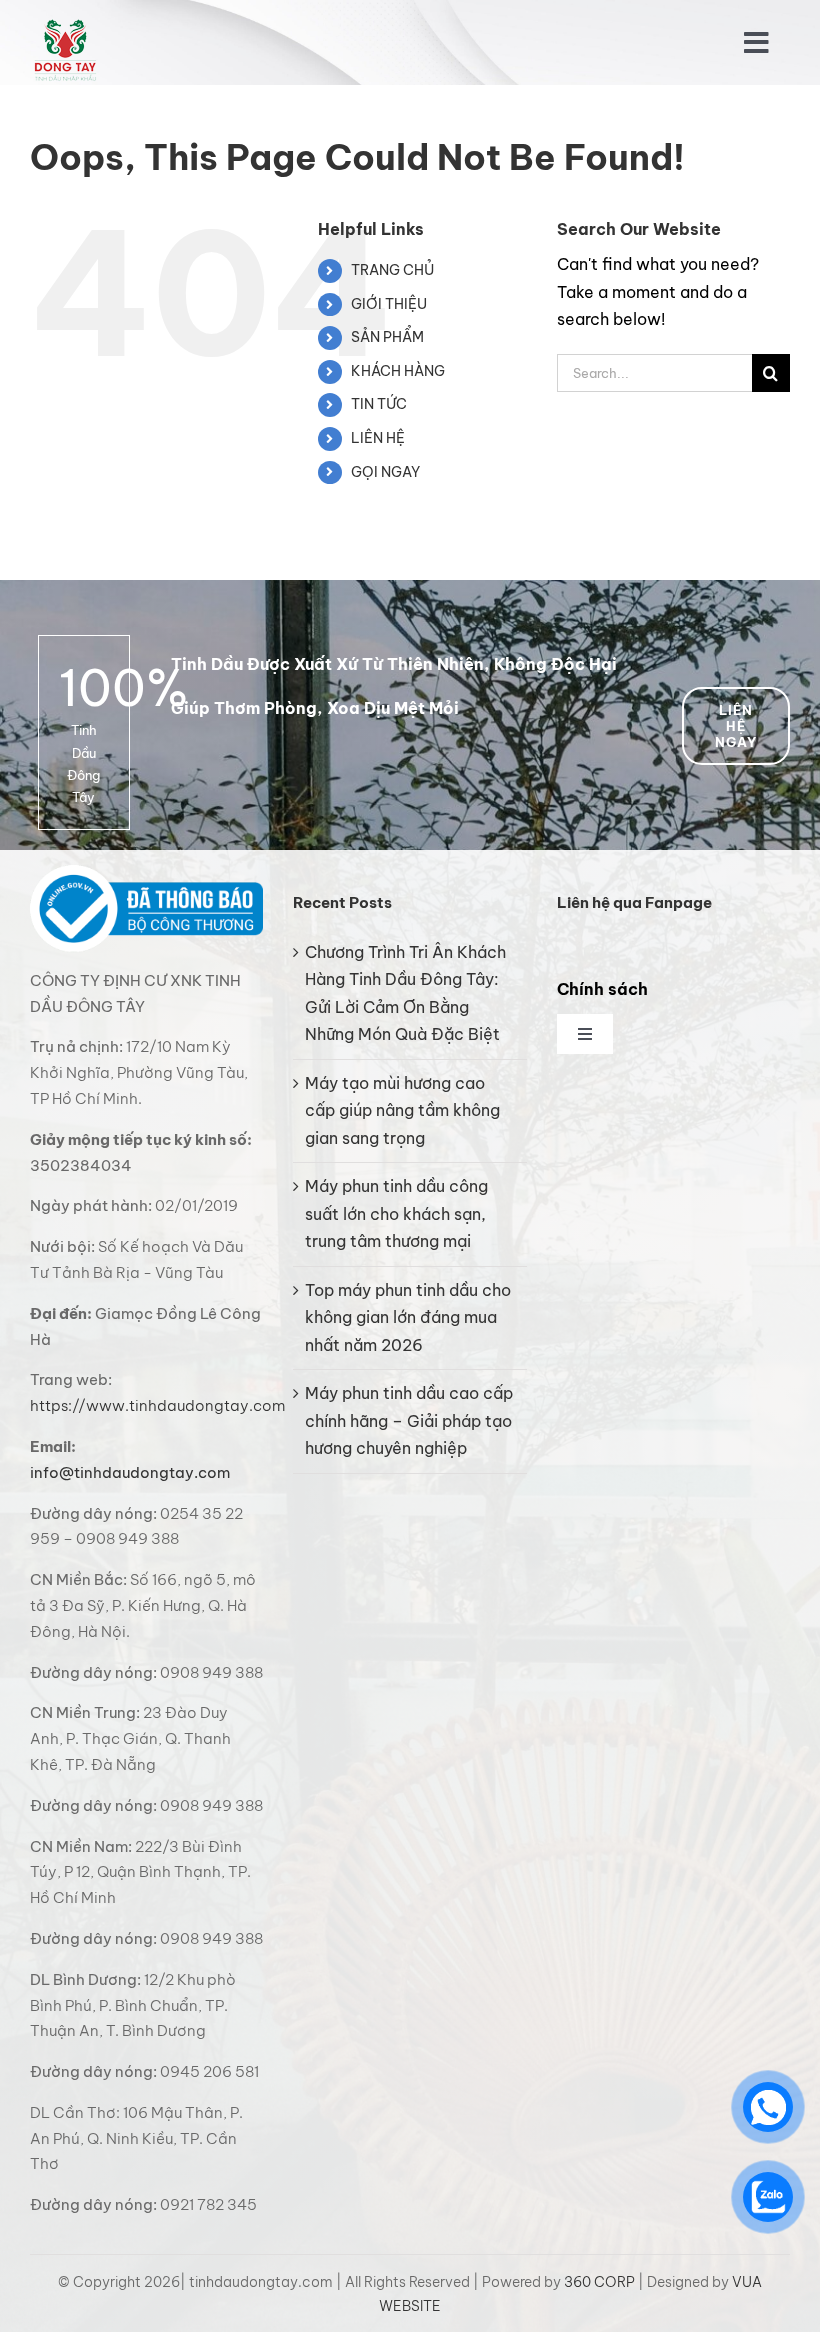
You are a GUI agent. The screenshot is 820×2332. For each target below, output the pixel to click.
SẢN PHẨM (387, 337)
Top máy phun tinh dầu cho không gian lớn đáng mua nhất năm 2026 (408, 1317)
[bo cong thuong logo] (146, 873)
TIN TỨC (379, 404)
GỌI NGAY (385, 472)
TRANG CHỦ (392, 270)
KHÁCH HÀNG (398, 371)
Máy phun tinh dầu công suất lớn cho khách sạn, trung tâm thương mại (396, 1213)
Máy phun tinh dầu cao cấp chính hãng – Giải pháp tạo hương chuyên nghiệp (409, 1420)
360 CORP (599, 2282)
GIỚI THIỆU (389, 304)
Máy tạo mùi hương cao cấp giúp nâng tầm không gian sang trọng (402, 1110)
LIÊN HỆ (378, 438)
